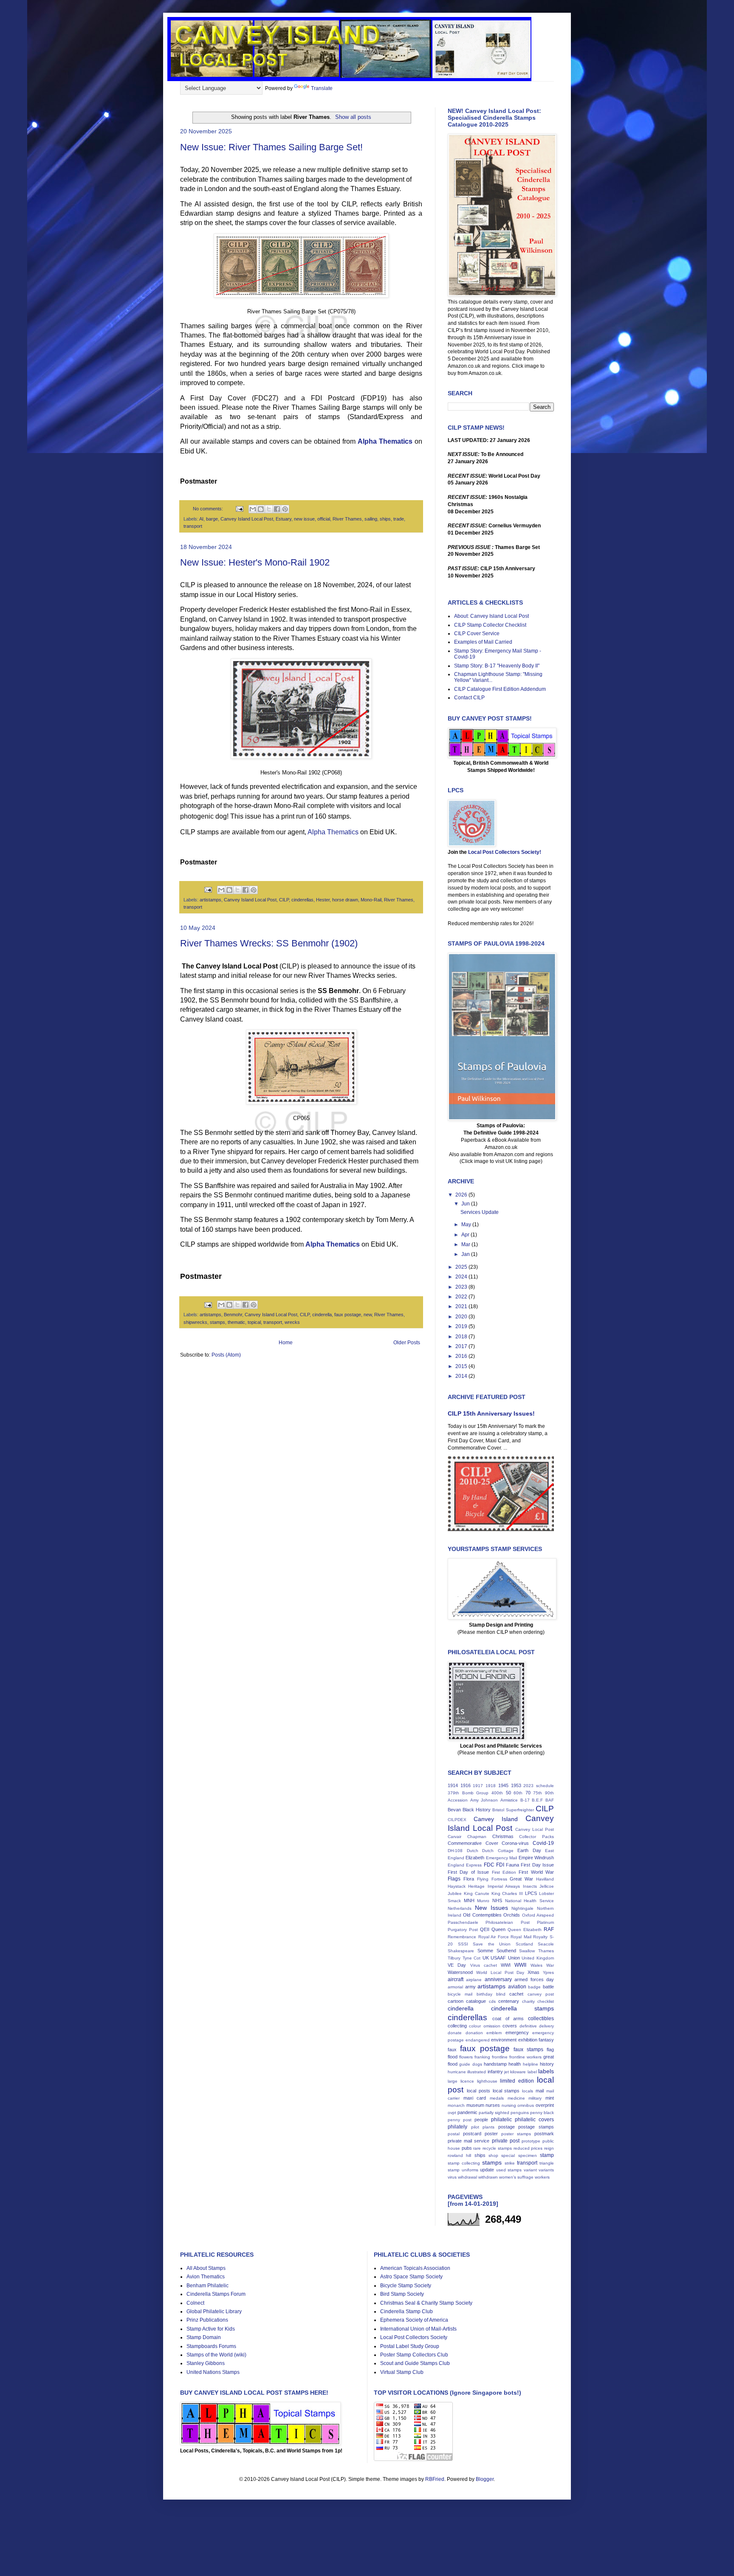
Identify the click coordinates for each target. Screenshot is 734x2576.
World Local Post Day (500, 1972)
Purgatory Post (463, 1930)
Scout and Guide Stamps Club (415, 2363)
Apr (466, 1235)
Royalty (540, 1937)
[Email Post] (239, 509)
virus (452, 2177)
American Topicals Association (415, 2268)
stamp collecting (464, 2163)
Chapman (477, 1837)
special (508, 2155)
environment (504, 2040)
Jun (466, 1204)
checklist (546, 2001)
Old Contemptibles (482, 1915)
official (324, 519)
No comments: (209, 509)
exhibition (528, 2040)
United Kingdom (538, 1958)
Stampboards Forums (211, 2346)
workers (542, 2177)
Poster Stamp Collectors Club (414, 2355)
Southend (506, 1951)
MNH (469, 1900)
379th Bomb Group (468, 1793)
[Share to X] (269, 509)
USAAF (498, 1958)
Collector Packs (536, 1837)
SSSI (463, 1944)
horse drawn (345, 900)
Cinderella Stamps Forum (216, 2294)
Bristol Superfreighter (513, 1810)
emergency (517, 2033)
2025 (462, 1267)
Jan (466, 1254)
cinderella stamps (522, 2008)
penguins (520, 2113)
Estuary (284, 519)
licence (467, 2081)
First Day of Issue (468, 1872)
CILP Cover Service (477, 633)
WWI (506, 1965)
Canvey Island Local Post (247, 519)
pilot (475, 2127)
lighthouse (487, 2081)
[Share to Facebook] (277, 509)
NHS (497, 1900)
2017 (462, 1346)
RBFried (435, 2479)
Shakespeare (461, 1951)
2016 (462, 1356)
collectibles (541, 2019)
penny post (460, 2120)
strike (510, 2163)
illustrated (477, 2072)
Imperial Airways (504, 1886)
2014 (462, 1376)
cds (492, 2001)
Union (514, 1958)
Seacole (546, 1944)
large (453, 2081)
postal (454, 2134)
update (487, 2170)
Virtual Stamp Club (402, 2372)
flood (453, 2057)
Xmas (534, 1972)
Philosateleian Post (507, 1922)
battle (548, 1987)
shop (493, 2155)
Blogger (485, 2479)
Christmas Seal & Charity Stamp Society (426, 2303)
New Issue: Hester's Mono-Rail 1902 (255, 562)
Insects (530, 1886)
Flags (454, 1879)
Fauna (512, 1865)
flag (550, 2050)
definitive (528, 2026)
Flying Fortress (492, 1879)
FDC (489, 1865)
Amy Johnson (484, 1800)
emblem (494, 2033)
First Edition (504, 1872)
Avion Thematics (206, 2277)
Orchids (512, 1915)
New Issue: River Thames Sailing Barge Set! (271, 147)
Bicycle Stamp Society (406, 2286)
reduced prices (528, 2148)
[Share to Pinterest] (285, 509)
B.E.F (537, 1800)
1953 (516, 1785)
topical (254, 1322)
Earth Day (529, 1850)
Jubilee (455, 1893)
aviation (517, 1987)
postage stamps (536, 2127)
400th (497, 1793)
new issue (304, 519)
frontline (500, 2057)
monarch (456, 2105)
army (470, 1987)
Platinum (545, 1922)
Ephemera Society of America (414, 2320)
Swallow (527, 1951)
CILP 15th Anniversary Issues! (491, 1413)
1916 (466, 1785)
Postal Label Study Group (410, 2346)
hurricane (457, 2072)
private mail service (469, 2141)
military (535, 2098)
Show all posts (353, 117)
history (547, 2064)
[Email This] (253, 509)
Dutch (473, 1851)
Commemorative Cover (473, 1843)
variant (530, 2170)
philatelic (501, 2120)
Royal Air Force (494, 1937)
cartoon (456, 2001)
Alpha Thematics (385, 441)
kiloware (518, 2072)
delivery (546, 2026)
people (481, 2120)
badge (534, 1987)
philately (457, 2127)
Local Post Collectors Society (414, 2337)
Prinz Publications (207, 2320)
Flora (469, 1879)
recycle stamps (497, 2148)
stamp (547, 2155)
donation (474, 2033)
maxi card (475, 2098)
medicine (516, 2098)
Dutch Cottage (498, 1851)
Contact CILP (469, 698)
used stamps (509, 2170)
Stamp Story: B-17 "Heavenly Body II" (497, 666)
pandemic (467, 2112)
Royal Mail (521, 1937)
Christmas (503, 1836)
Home (286, 1343)
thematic (236, 1322)
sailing (371, 519)
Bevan (454, 1810)
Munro (483, 1901)
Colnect (195, 2303)
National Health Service (529, 1901)
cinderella (322, 1315)
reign (549, 2148)
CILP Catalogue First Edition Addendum (500, 689)
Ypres (548, 1972)
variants (546, 2170)
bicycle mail (460, 1994)
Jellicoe (547, 1886)
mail (540, 2091)
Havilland (545, 1879)
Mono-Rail (371, 900)
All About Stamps (206, 2268)
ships (385, 519)
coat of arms (508, 2019)
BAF (550, 1800)
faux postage (348, 1315)
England (456, 1865)
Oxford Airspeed (538, 1915)
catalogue (476, 2001)
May (467, 1225)
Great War (521, 1879)
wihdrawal (467, 2177)
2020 (462, 1317)
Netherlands (460, 1908)
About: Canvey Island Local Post (491, 616)
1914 (453, 1785)
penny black (542, 2113)
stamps (217, 1322)
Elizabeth (475, 1858)
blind (501, 1994)
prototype (531, 2141)
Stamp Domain (204, 2337)
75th (538, 1793)
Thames (546, 1951)
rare (477, 2148)
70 (528, 1793)
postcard (472, 2134)
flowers (466, 2057)
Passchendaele (463, 1922)
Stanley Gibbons (206, 2363)
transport (193, 526)
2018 (462, 1337)
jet (507, 2072)
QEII (485, 1929)
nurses (493, 2105)
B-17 (525, 1800)
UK (486, 1958)
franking (482, 2057)
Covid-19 (543, 1843)
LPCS (531, 1893)
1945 (503, 1785)
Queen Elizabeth (525, 1930)
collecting (457, 2026)
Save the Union (492, 1944)
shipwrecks (195, 1322)
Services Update (480, 1212)
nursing (509, 2105)
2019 (462, 1326)
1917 (478, 1786)
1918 (491, 1786)
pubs (467, 2148)
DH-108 (455, 1851)
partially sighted (494, 2113)
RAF (549, 1929)
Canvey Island (496, 1819)
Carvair (455, 1837)
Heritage (476, 1886)
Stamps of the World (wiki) (216, 2355)
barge (212, 519)
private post (506, 2141)
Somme (485, 1951)
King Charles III (507, 1893)
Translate (322, 88)
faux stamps (528, 2050)
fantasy (546, 2040)
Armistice (509, 1800)
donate (455, 2033)
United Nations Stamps (213, 2372)
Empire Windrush (536, 1858)
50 (508, 1793)
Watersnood (460, 1972)
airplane (474, 1980)
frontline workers (525, 2057)
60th (518, 1793)
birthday (484, 1994)
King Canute (477, 1893)
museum (475, 2105)
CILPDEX (457, 1820)
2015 (462, 1366)
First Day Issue (537, 1865)
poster (491, 2134)
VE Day (457, 1965)
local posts (479, 2091)
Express (474, 1865)
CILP (284, 900)
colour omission (484, 2026)
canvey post (541, 1994)
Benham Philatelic (207, 2286)
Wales (536, 1965)
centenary (509, 2001)
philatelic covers (534, 2120)
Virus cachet (484, 1965)
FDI (500, 1865)
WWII (520, 1965)
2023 (462, 1287)
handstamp (495, 2064)
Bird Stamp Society (402, 2294)
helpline (531, 2064)
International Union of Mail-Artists (418, 2329)
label (532, 2072)
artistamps (210, 900)
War (550, 1965)
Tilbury (454, 1958)
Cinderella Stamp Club (407, 2311)
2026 (462, 1195)
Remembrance (462, 1937)
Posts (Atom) (226, 1355)
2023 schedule (539, 1786)
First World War (536, 1872)
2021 (462, 1306)
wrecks (292, 1322)
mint (550, 2098)
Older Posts (407, 1343)
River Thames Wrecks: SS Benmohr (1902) (269, 943)
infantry (495, 2072)
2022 (462, 1297)
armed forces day (534, 1979)
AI (201, 519)
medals (497, 2098)
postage (507, 2127)
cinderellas (302, 900)
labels (546, 2071)
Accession (458, 1800)
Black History (477, 1810)
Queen (498, 1929)
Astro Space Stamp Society (411, 2277)
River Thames (347, 519)
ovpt (452, 2113)
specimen (528, 2155)
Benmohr (233, 1315)
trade (399, 519)
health (515, 2064)
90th (549, 1793)
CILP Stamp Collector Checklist (490, 625)
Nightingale (522, 1908)
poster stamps (516, 2134)
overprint (545, 2105)
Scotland (524, 1944)
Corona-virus (515, 1843)
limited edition (517, 2081)
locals (528, 2091)
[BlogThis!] (261, 509)
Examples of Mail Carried (483, 642)
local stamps (506, 2091)
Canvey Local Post (535, 1829)
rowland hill (459, 2155)
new (368, 1315)
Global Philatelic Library (214, 2311)
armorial (455, 1987)
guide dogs (470, 2064)
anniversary (498, 1979)
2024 (462, 1277)
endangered (478, 2040)
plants (488, 2127)
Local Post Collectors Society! (505, 852)
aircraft (456, 1979)
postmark (544, 2134)
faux (452, 2050)
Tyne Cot (472, 1958)
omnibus (526, 2105)
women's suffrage (516, 2177)
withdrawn (488, 2177)
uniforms (470, 2170)
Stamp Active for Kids (211, 2329)
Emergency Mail (501, 1858)
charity (528, 2001)
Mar (466, 1244)
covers (510, 2026)
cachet (516, 1994)
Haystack (457, 1886)
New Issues (491, 1908)
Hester (323, 900)
